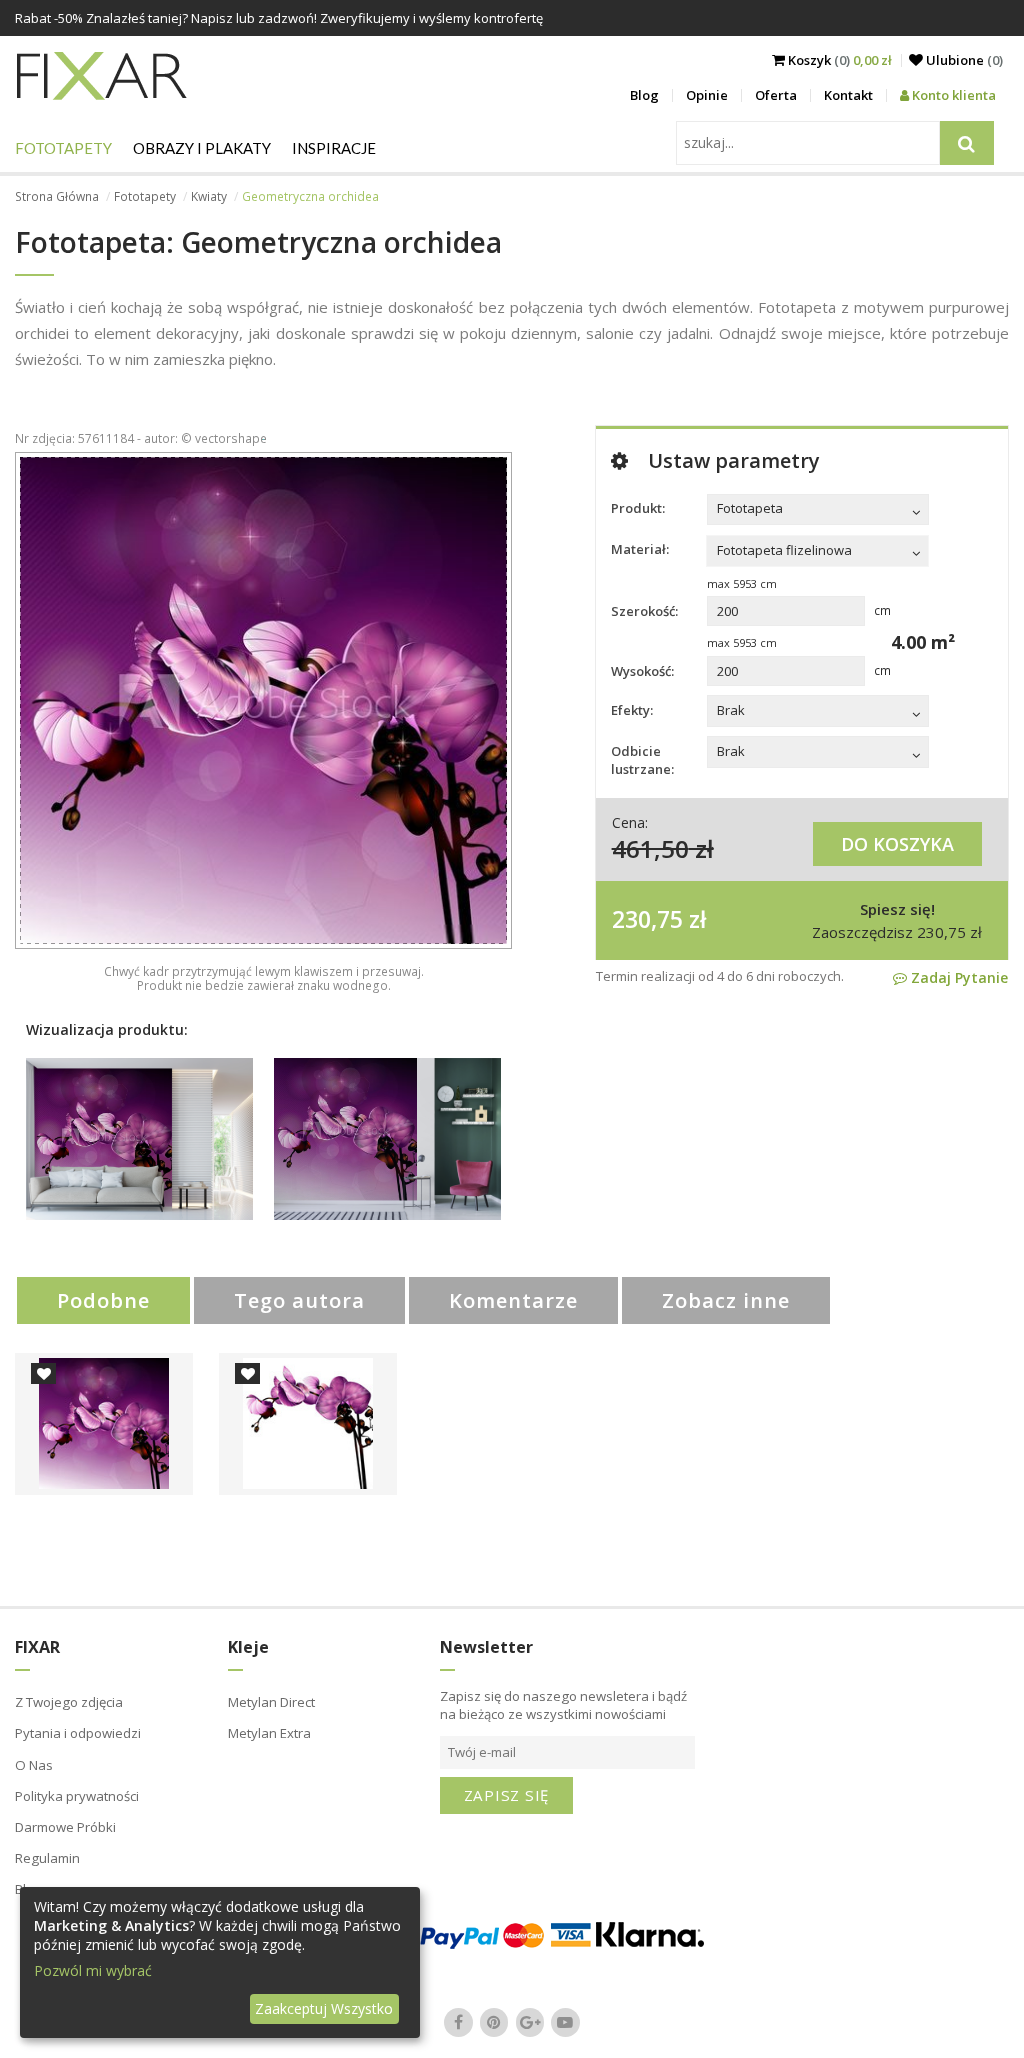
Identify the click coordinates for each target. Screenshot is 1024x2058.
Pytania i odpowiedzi (78, 1733)
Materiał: (640, 549)
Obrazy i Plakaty (202, 148)
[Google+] (530, 2022)
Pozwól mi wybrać (93, 1970)
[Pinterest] (494, 2022)
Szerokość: (644, 611)
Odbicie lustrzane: (642, 760)
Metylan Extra (269, 1733)
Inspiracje (334, 148)
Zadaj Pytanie (957, 977)
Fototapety (63, 148)
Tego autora (299, 1300)
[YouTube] (566, 2022)
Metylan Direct (271, 1702)
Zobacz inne (726, 1300)
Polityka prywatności (77, 1796)
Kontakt (848, 95)
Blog (644, 95)
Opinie (707, 95)
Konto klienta (952, 95)
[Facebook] (459, 2022)
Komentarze (513, 1300)
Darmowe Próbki (65, 1827)
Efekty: (632, 710)
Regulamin (47, 1858)
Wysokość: (642, 671)
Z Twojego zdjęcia (69, 1702)
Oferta (776, 95)
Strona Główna (57, 196)
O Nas (34, 1765)
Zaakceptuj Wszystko (324, 2008)
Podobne (103, 1300)
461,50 (650, 848)
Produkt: (638, 508)
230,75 (647, 919)
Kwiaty (209, 196)
